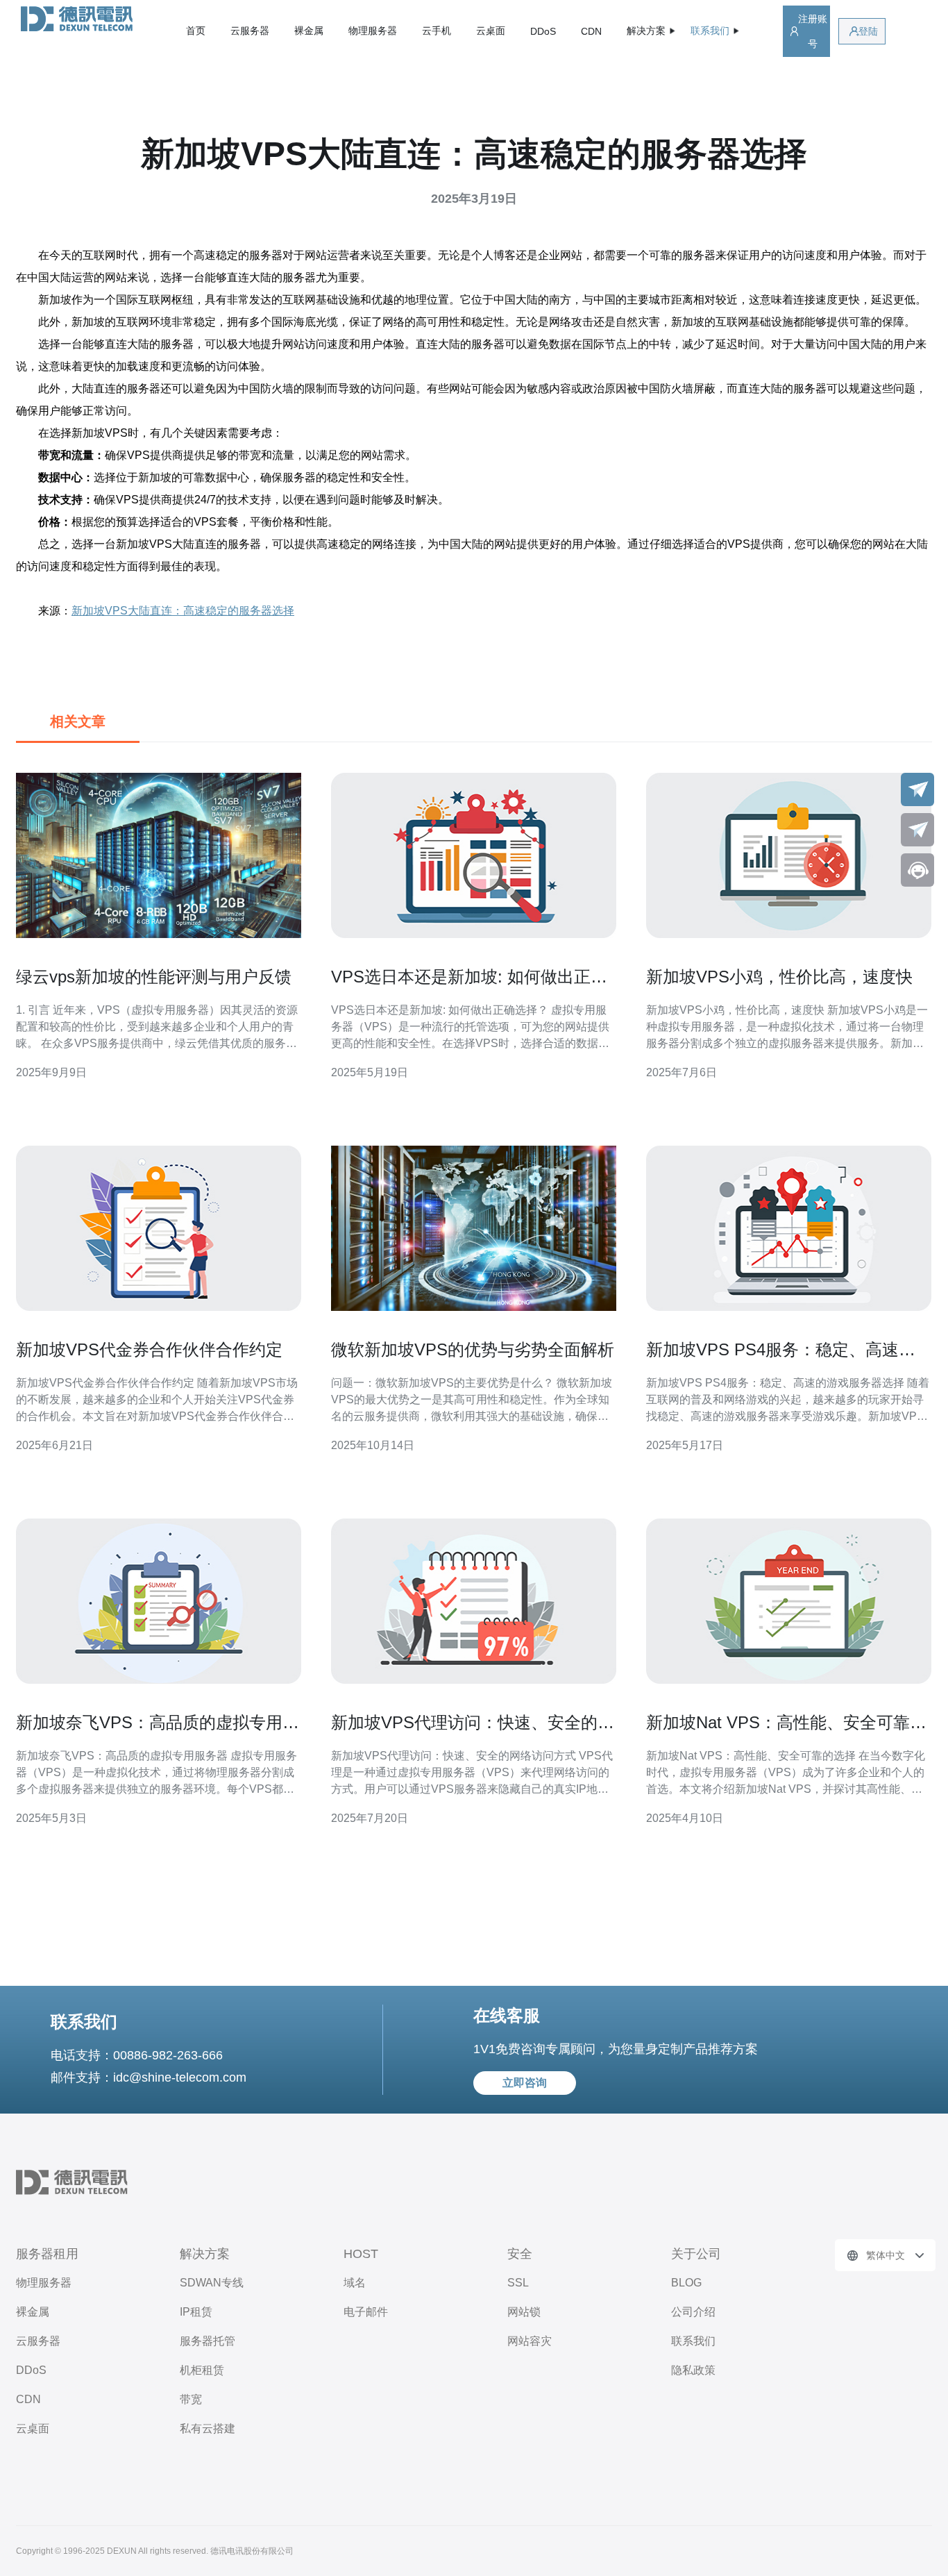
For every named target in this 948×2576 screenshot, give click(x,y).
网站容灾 (530, 2341)
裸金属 (309, 31)
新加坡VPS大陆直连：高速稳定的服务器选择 (183, 611)
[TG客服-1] (917, 789)
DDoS (543, 31)
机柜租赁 (202, 2370)
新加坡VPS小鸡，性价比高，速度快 (779, 977)
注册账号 (813, 31)
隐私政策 (693, 2370)
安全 (520, 2254)
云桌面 (491, 31)
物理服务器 (373, 31)
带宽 (191, 2399)
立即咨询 (525, 2083)
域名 (355, 2283)
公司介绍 (693, 2312)
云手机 (437, 31)
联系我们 (693, 2341)
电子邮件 (366, 2312)
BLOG (686, 2283)
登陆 (868, 31)
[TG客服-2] (917, 830)
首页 (196, 31)
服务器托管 (208, 2341)
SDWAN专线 (212, 2283)
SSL (518, 2283)
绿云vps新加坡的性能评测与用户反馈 (154, 977)
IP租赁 (196, 2312)
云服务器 (250, 31)
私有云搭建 (208, 2428)
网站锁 (524, 2312)
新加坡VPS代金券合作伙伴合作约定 (149, 1349)
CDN (591, 31)
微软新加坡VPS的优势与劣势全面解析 (473, 1349)
